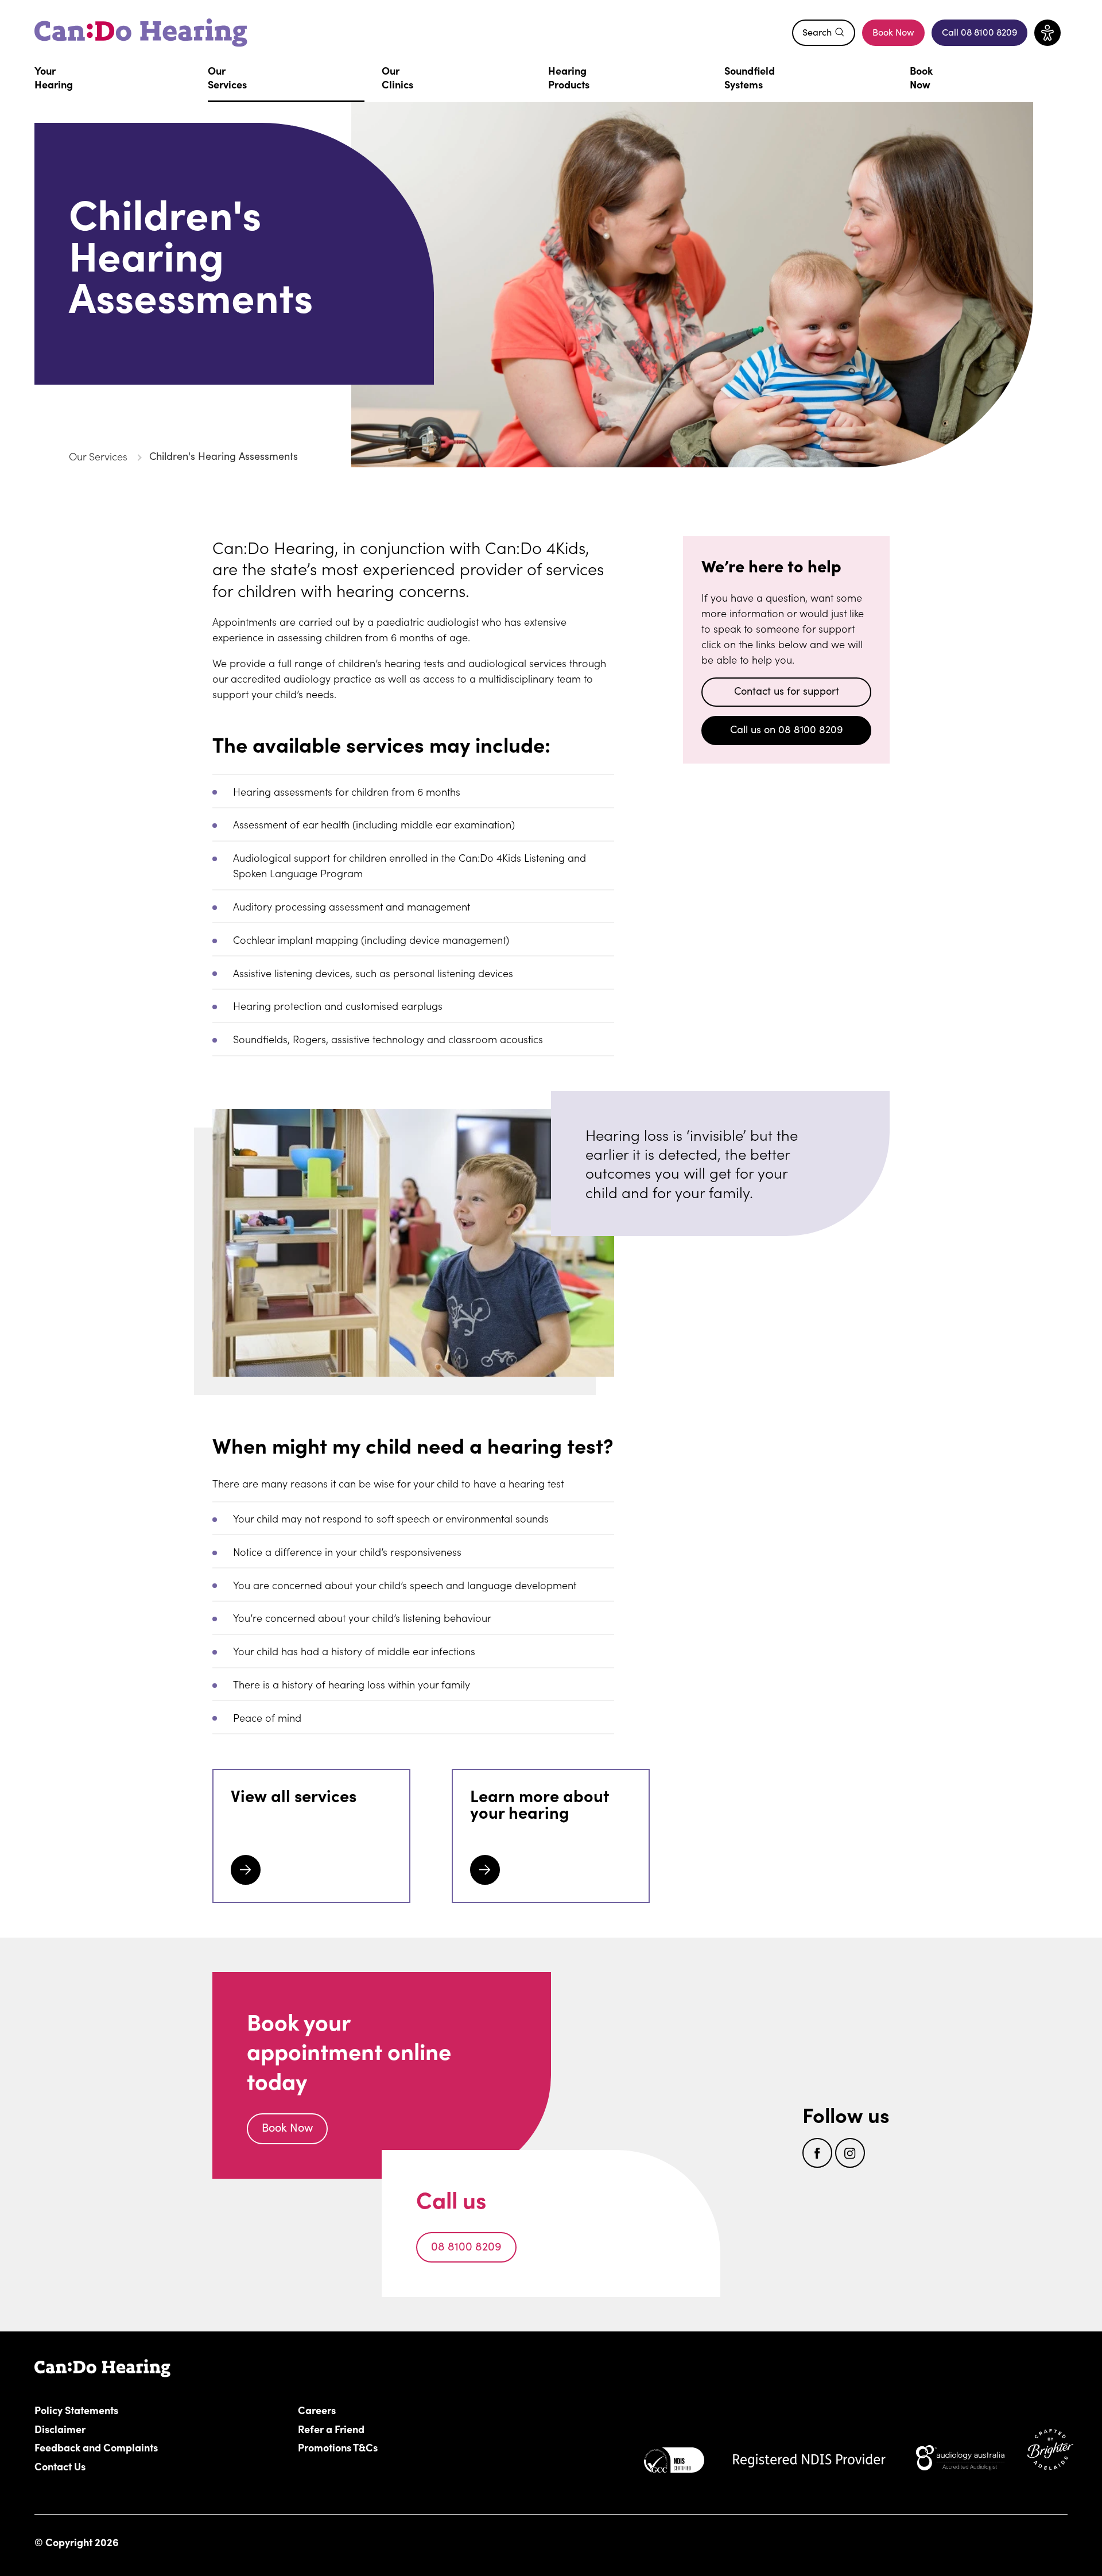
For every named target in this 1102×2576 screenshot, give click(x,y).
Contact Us (60, 2466)
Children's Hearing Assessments (224, 456)
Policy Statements (76, 2410)
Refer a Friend (331, 2428)
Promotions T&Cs (338, 2447)
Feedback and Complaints (96, 2447)
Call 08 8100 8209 (985, 35)
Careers (382, 2410)
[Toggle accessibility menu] (1047, 33)
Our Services (98, 456)
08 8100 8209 (466, 2246)
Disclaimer (60, 2428)
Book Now (893, 32)
